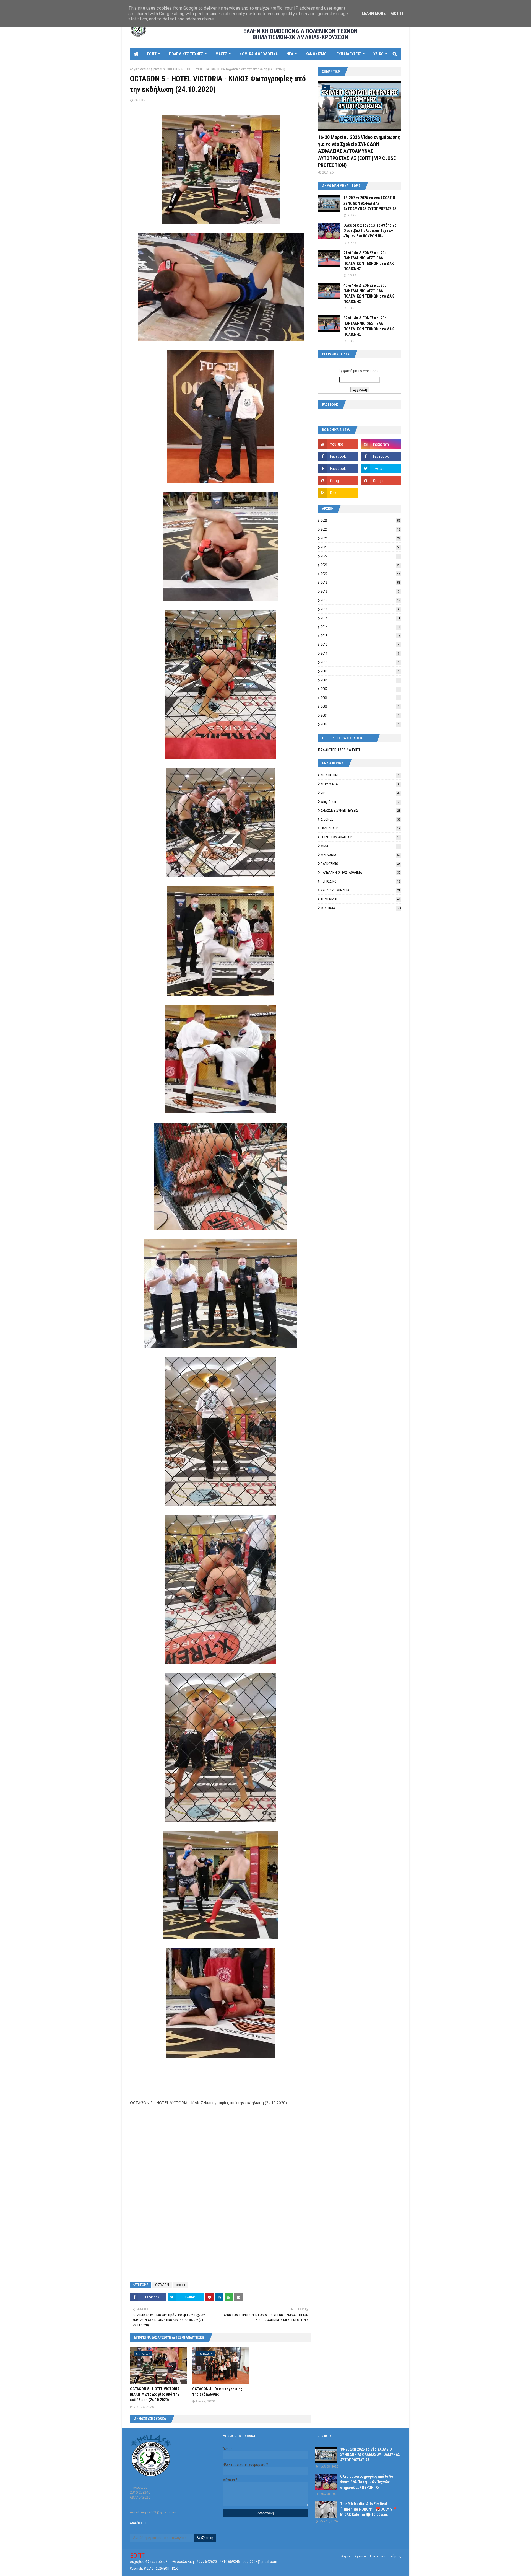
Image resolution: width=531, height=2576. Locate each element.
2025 (360, 529)
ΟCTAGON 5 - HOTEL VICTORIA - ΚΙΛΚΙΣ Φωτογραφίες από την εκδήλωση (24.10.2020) (156, 2394)
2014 (360, 627)
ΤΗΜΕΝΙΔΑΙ (360, 899)
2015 (360, 618)
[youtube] (338, 444)
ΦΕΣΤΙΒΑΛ (361, 908)
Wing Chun (360, 802)
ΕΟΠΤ (137, 2556)
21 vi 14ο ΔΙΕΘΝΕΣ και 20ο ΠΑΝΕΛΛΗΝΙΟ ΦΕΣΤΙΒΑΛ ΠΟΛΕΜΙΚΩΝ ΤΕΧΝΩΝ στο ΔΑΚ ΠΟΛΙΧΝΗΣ (369, 261)
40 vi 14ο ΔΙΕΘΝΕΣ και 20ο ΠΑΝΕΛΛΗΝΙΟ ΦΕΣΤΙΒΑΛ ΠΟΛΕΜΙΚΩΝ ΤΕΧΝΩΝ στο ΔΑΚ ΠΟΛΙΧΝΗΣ (369, 293)
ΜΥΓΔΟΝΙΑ (360, 855)
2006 (360, 698)
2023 (360, 547)
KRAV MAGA (360, 784)
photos (158, 69)
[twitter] (381, 469)
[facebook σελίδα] (338, 456)
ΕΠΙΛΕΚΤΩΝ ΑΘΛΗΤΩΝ (360, 837)
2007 (360, 689)
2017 (360, 600)
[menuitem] (136, 54)
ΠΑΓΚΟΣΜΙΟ (360, 864)
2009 (360, 671)
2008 (360, 680)
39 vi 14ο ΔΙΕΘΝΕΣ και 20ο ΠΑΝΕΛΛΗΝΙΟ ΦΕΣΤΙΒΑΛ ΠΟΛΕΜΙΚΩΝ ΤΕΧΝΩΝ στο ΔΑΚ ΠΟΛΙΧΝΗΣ (369, 326)
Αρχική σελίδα (140, 69)
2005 (360, 706)
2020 (360, 574)
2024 (360, 538)
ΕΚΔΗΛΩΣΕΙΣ (360, 828)
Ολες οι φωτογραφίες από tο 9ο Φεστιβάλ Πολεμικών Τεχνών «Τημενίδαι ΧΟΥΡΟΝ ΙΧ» (370, 231)
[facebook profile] (338, 469)
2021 (360, 565)
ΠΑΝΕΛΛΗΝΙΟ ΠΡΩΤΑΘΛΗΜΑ (360, 872)
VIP (360, 793)
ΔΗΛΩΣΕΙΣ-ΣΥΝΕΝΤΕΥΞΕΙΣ (360, 810)
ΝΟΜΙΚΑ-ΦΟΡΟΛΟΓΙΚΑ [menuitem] (258, 54)
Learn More (374, 14)
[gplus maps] (338, 481)
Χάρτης (396, 2556)
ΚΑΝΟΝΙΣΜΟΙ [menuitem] (317, 54)
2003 (360, 724)
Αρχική (346, 2556)
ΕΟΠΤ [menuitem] (152, 54)
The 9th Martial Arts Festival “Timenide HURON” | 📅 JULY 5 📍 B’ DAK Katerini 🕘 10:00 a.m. (369, 2509)
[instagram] (381, 444)
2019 (360, 582)
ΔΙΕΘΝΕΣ (360, 819)
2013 (360, 636)
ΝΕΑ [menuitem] (290, 54)
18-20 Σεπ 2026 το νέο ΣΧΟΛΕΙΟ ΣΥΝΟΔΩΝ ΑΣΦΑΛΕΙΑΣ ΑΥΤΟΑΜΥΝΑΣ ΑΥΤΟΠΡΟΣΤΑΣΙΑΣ (370, 203)
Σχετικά (360, 2556)
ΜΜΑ (360, 846)
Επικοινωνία (378, 2556)
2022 (360, 556)
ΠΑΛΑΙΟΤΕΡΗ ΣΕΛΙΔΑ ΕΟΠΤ (339, 750)
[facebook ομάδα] (381, 456)
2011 (360, 653)
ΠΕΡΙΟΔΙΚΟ (360, 881)
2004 (360, 715)
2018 (360, 591)
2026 (360, 520)
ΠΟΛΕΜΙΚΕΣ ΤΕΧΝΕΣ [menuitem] (186, 54)
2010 (360, 662)
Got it (397, 14)
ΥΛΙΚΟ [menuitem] (379, 54)
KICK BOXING (360, 775)
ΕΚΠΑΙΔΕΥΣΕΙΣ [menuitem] (349, 54)
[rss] (338, 493)
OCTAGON (162, 2285)
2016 (360, 609)
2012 (360, 644)
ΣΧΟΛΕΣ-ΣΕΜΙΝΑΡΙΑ (360, 890)
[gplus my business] (381, 481)
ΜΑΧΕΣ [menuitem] (221, 54)
